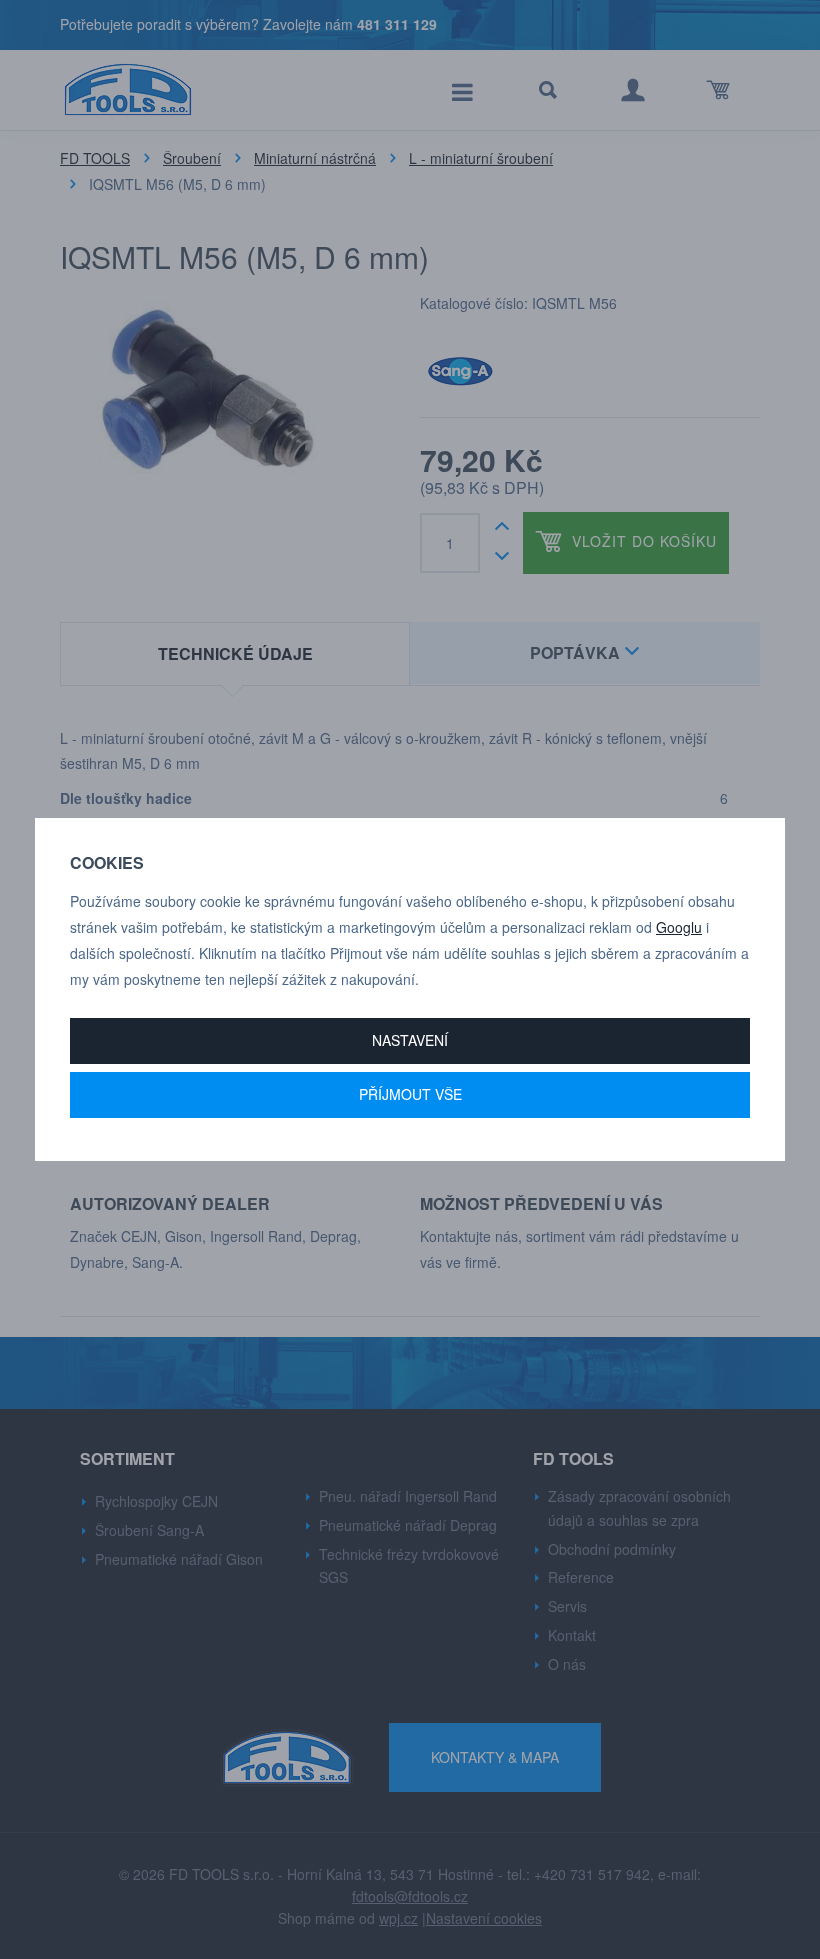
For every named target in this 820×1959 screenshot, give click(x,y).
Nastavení (410, 1040)
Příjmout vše (410, 1094)
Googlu (679, 927)
